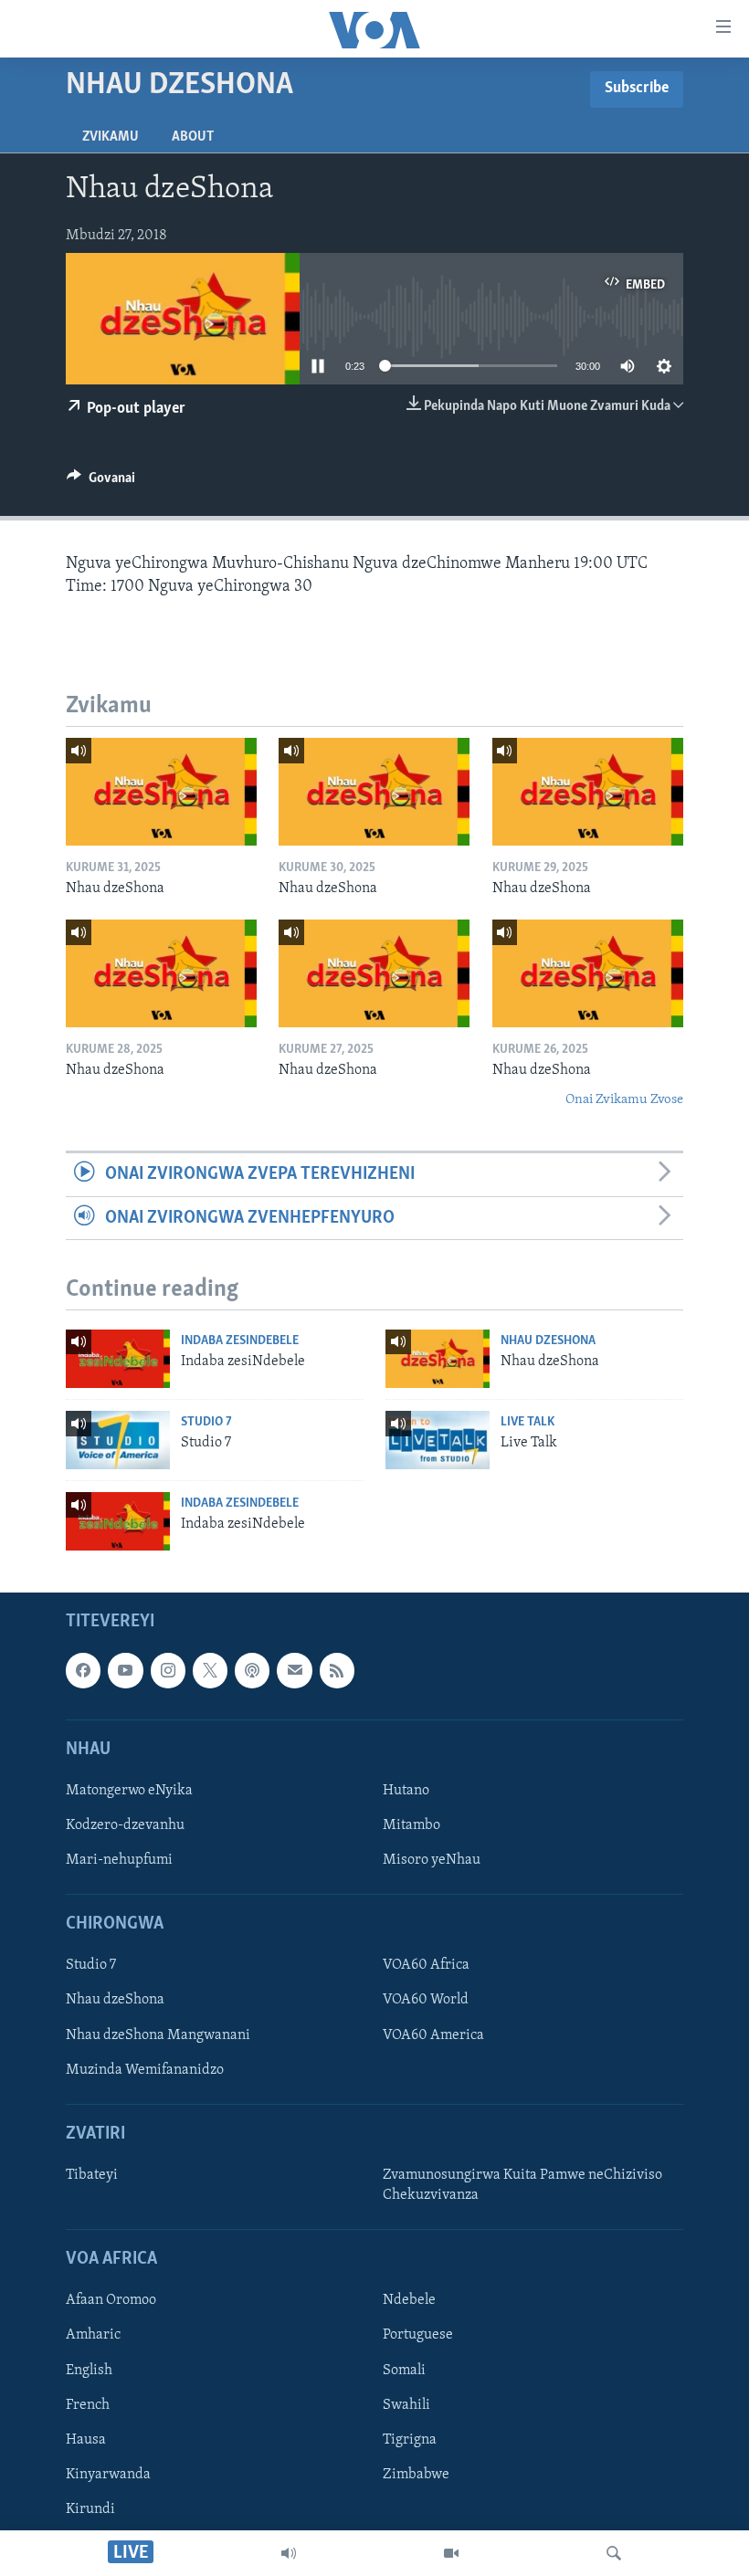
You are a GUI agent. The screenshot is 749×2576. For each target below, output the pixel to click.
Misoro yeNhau (432, 1860)
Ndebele (409, 2301)
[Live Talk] (438, 1440)
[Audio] (289, 2553)
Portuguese (418, 2336)
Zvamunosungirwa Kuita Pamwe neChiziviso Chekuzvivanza (522, 2185)
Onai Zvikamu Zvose (624, 1100)
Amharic (93, 2336)
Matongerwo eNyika (129, 1791)
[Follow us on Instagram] (168, 1671)
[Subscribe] (294, 1671)
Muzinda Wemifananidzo (145, 2070)
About (193, 137)
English (89, 2371)
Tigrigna (410, 2440)
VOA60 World (426, 2001)
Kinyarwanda (108, 2475)
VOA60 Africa (426, 1966)
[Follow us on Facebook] (83, 1671)
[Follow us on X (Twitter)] (210, 1671)
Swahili (406, 2405)
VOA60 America (433, 2035)
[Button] (101, 482)
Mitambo (411, 1825)
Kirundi (90, 2509)
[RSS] (337, 1671)
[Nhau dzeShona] (161, 792)
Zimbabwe (416, 2475)
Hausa (86, 2440)
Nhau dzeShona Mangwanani (158, 2035)
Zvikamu (111, 137)
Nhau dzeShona (548, 1341)
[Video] (451, 2553)
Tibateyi (92, 2175)
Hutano (406, 1791)
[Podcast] (252, 1671)
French (88, 2405)
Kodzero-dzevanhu (125, 1825)
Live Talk (527, 1422)
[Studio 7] (118, 1440)
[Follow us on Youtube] (125, 1671)
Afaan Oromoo (111, 2301)
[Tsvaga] (614, 2553)
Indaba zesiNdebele (240, 1341)
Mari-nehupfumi (119, 1860)
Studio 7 (206, 1422)
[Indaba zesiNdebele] (118, 1359)
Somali (404, 2371)
